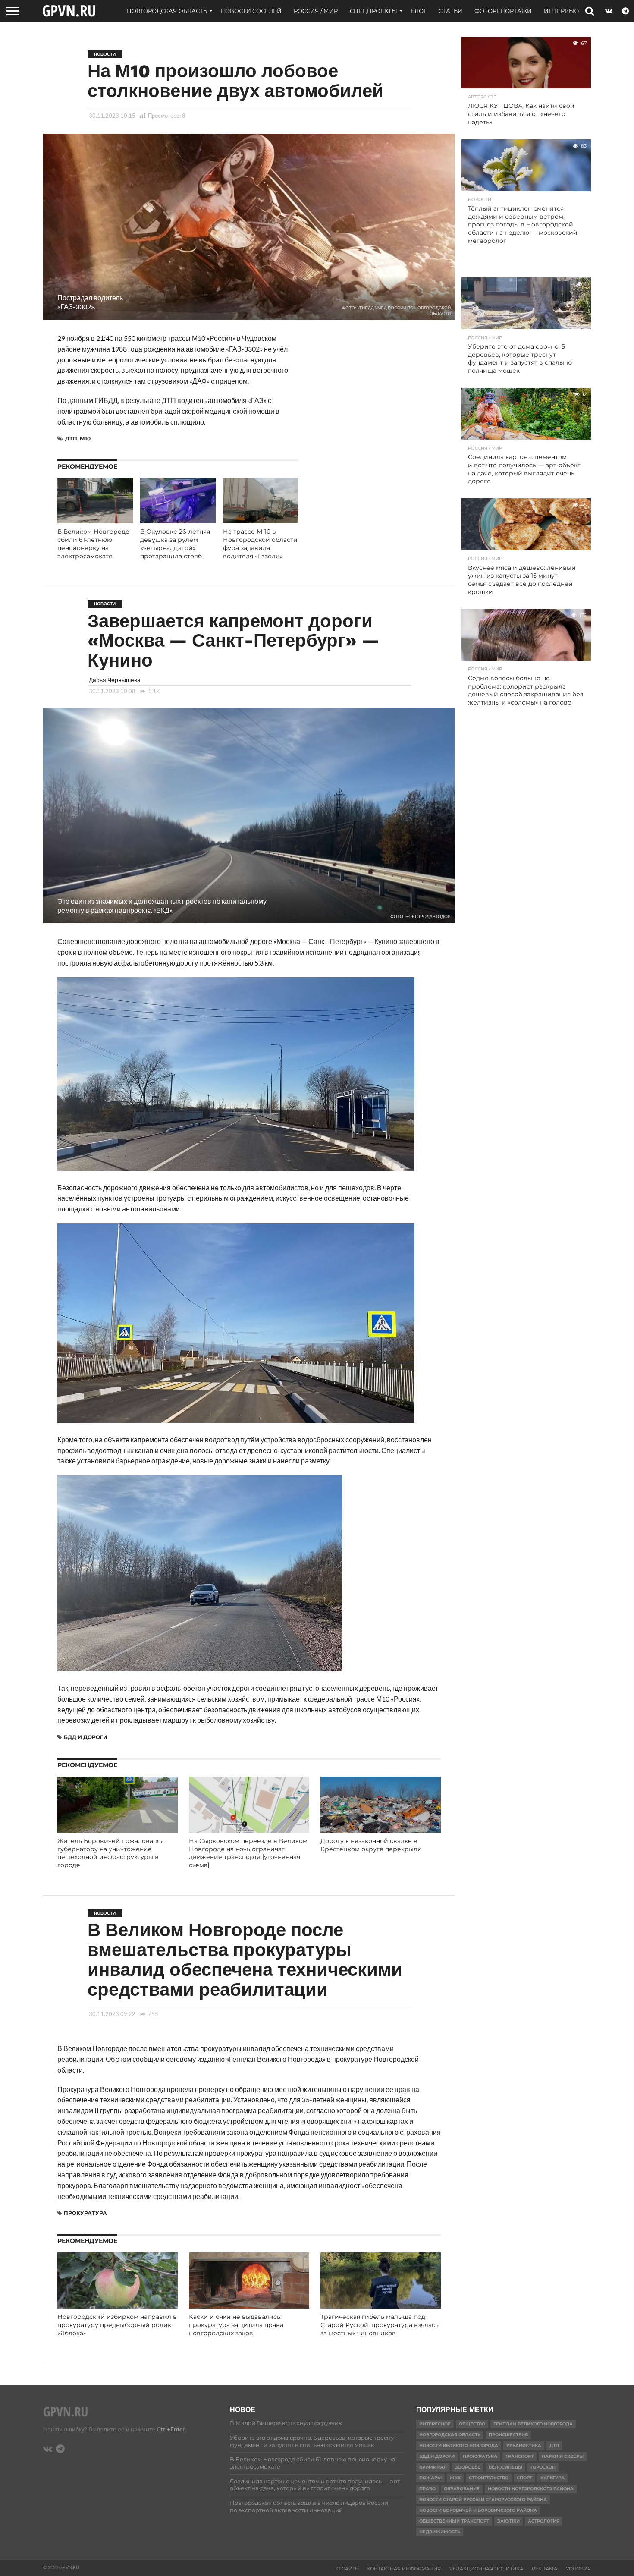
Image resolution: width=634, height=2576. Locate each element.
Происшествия (508, 2435)
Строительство (489, 2478)
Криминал (433, 2467)
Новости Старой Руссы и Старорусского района (483, 2499)
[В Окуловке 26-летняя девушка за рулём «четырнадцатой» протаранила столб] (178, 521)
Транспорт (519, 2456)
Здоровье (468, 2467)
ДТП (71, 439)
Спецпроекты (373, 11)
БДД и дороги (86, 1737)
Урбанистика (524, 2445)
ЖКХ (455, 2478)
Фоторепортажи (503, 11)
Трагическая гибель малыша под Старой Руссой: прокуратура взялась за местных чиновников (380, 2325)
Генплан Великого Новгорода (533, 2424)
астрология (544, 2521)
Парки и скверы (563, 2456)
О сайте (347, 2569)
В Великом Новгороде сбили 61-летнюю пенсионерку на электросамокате (93, 544)
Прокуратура (85, 2213)
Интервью (561, 11)
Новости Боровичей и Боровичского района (478, 2510)
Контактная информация (404, 2569)
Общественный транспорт (454, 2521)
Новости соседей (251, 11)
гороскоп (543, 2467)
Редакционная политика (486, 2569)
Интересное (435, 2424)
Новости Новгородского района (531, 2489)
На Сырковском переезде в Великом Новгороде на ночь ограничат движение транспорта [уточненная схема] (248, 1853)
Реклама (545, 2569)
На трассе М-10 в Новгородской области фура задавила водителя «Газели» (260, 544)
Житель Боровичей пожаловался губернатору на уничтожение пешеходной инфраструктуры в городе (111, 1853)
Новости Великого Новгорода (459, 2445)
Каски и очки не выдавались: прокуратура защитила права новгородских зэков (236, 2325)
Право (427, 2489)
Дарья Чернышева (115, 680)
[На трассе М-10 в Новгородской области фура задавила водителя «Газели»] (261, 521)
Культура (552, 2478)
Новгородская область (167, 11)
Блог (419, 11)
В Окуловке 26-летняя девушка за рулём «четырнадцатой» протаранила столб (175, 544)
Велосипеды (505, 2467)
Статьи (450, 11)
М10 (85, 439)
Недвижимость (440, 2532)
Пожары (430, 2478)
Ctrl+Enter (171, 2429)
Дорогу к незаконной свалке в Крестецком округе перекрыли (371, 1845)
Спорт (524, 2478)
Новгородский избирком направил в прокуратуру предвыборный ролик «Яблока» (117, 2325)
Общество (472, 2424)
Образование (462, 2489)
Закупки (508, 2521)
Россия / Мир (316, 11)
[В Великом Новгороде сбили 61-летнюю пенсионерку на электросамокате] (95, 521)
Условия (578, 2569)
